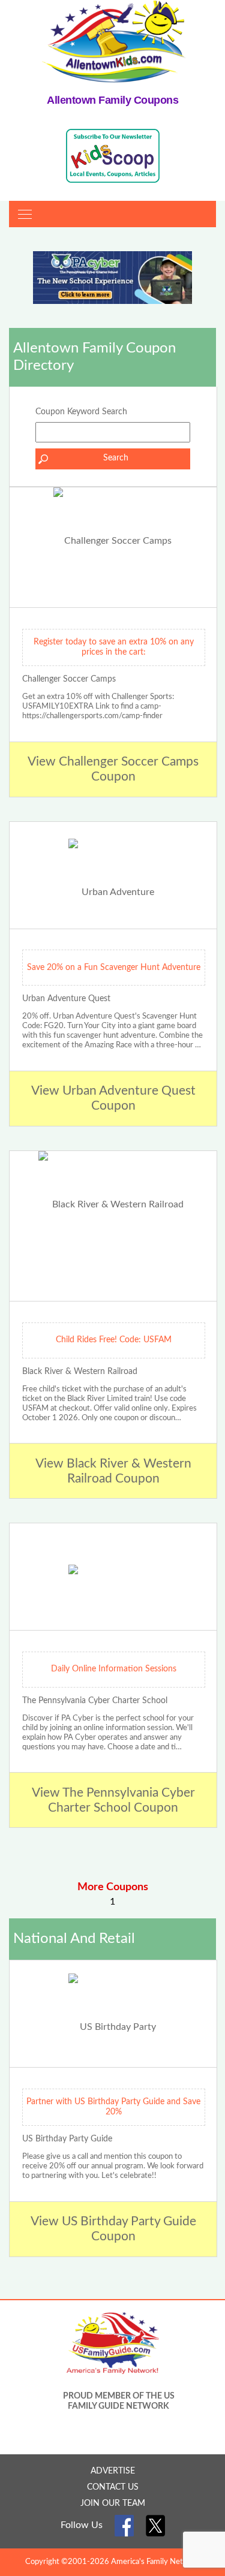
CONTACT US (113, 2487)
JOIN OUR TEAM (113, 2503)
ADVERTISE (113, 2471)
